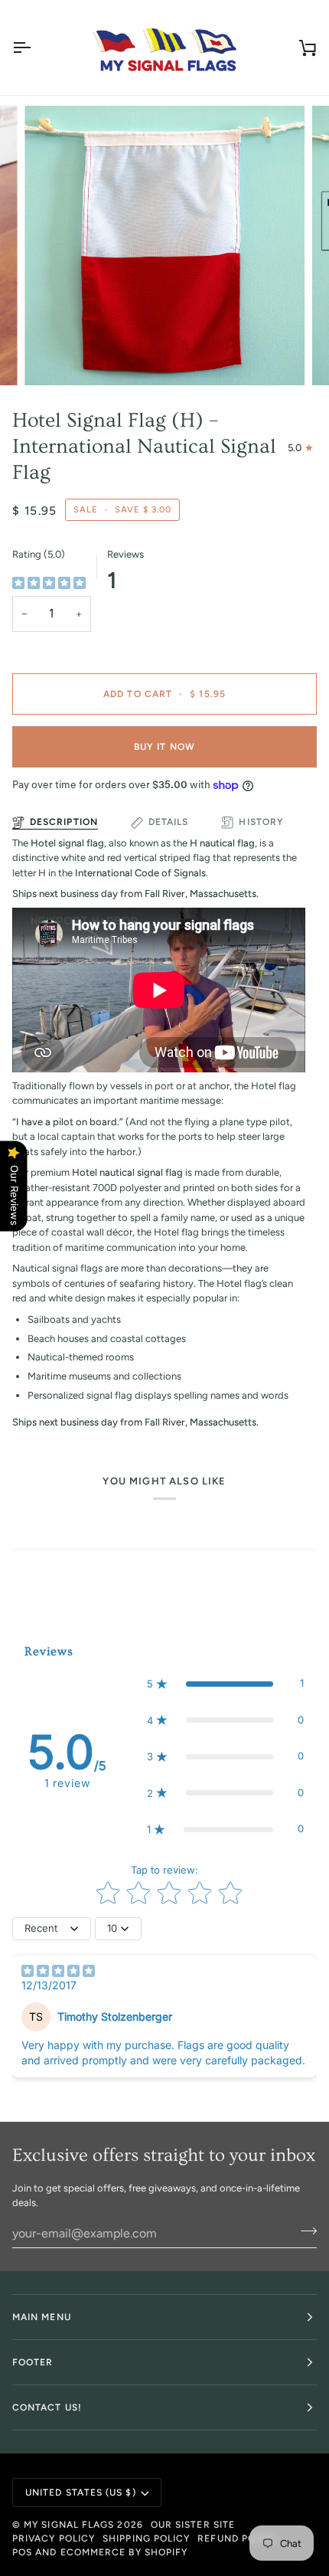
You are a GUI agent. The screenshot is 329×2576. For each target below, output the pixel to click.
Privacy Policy (54, 2538)
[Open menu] (35, 47)
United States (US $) (81, 2493)
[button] (225, 1684)
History (261, 822)
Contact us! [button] (47, 2407)
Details (169, 822)
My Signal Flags (69, 2525)
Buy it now (164, 747)
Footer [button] (33, 2362)
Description (64, 822)
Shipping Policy (146, 2538)
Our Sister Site (193, 2525)
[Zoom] (53, 357)
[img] (49, 584)
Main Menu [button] (42, 2317)
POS (22, 2552)
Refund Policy (238, 2538)
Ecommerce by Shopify (124, 2552)
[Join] (304, 2231)
